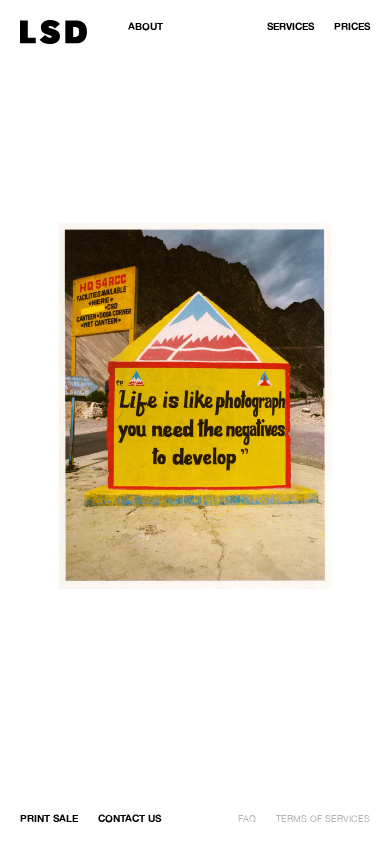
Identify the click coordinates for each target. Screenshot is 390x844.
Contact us (129, 818)
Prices (352, 26)
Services (290, 26)
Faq (247, 818)
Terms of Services (323, 818)
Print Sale (49, 818)
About (145, 26)
